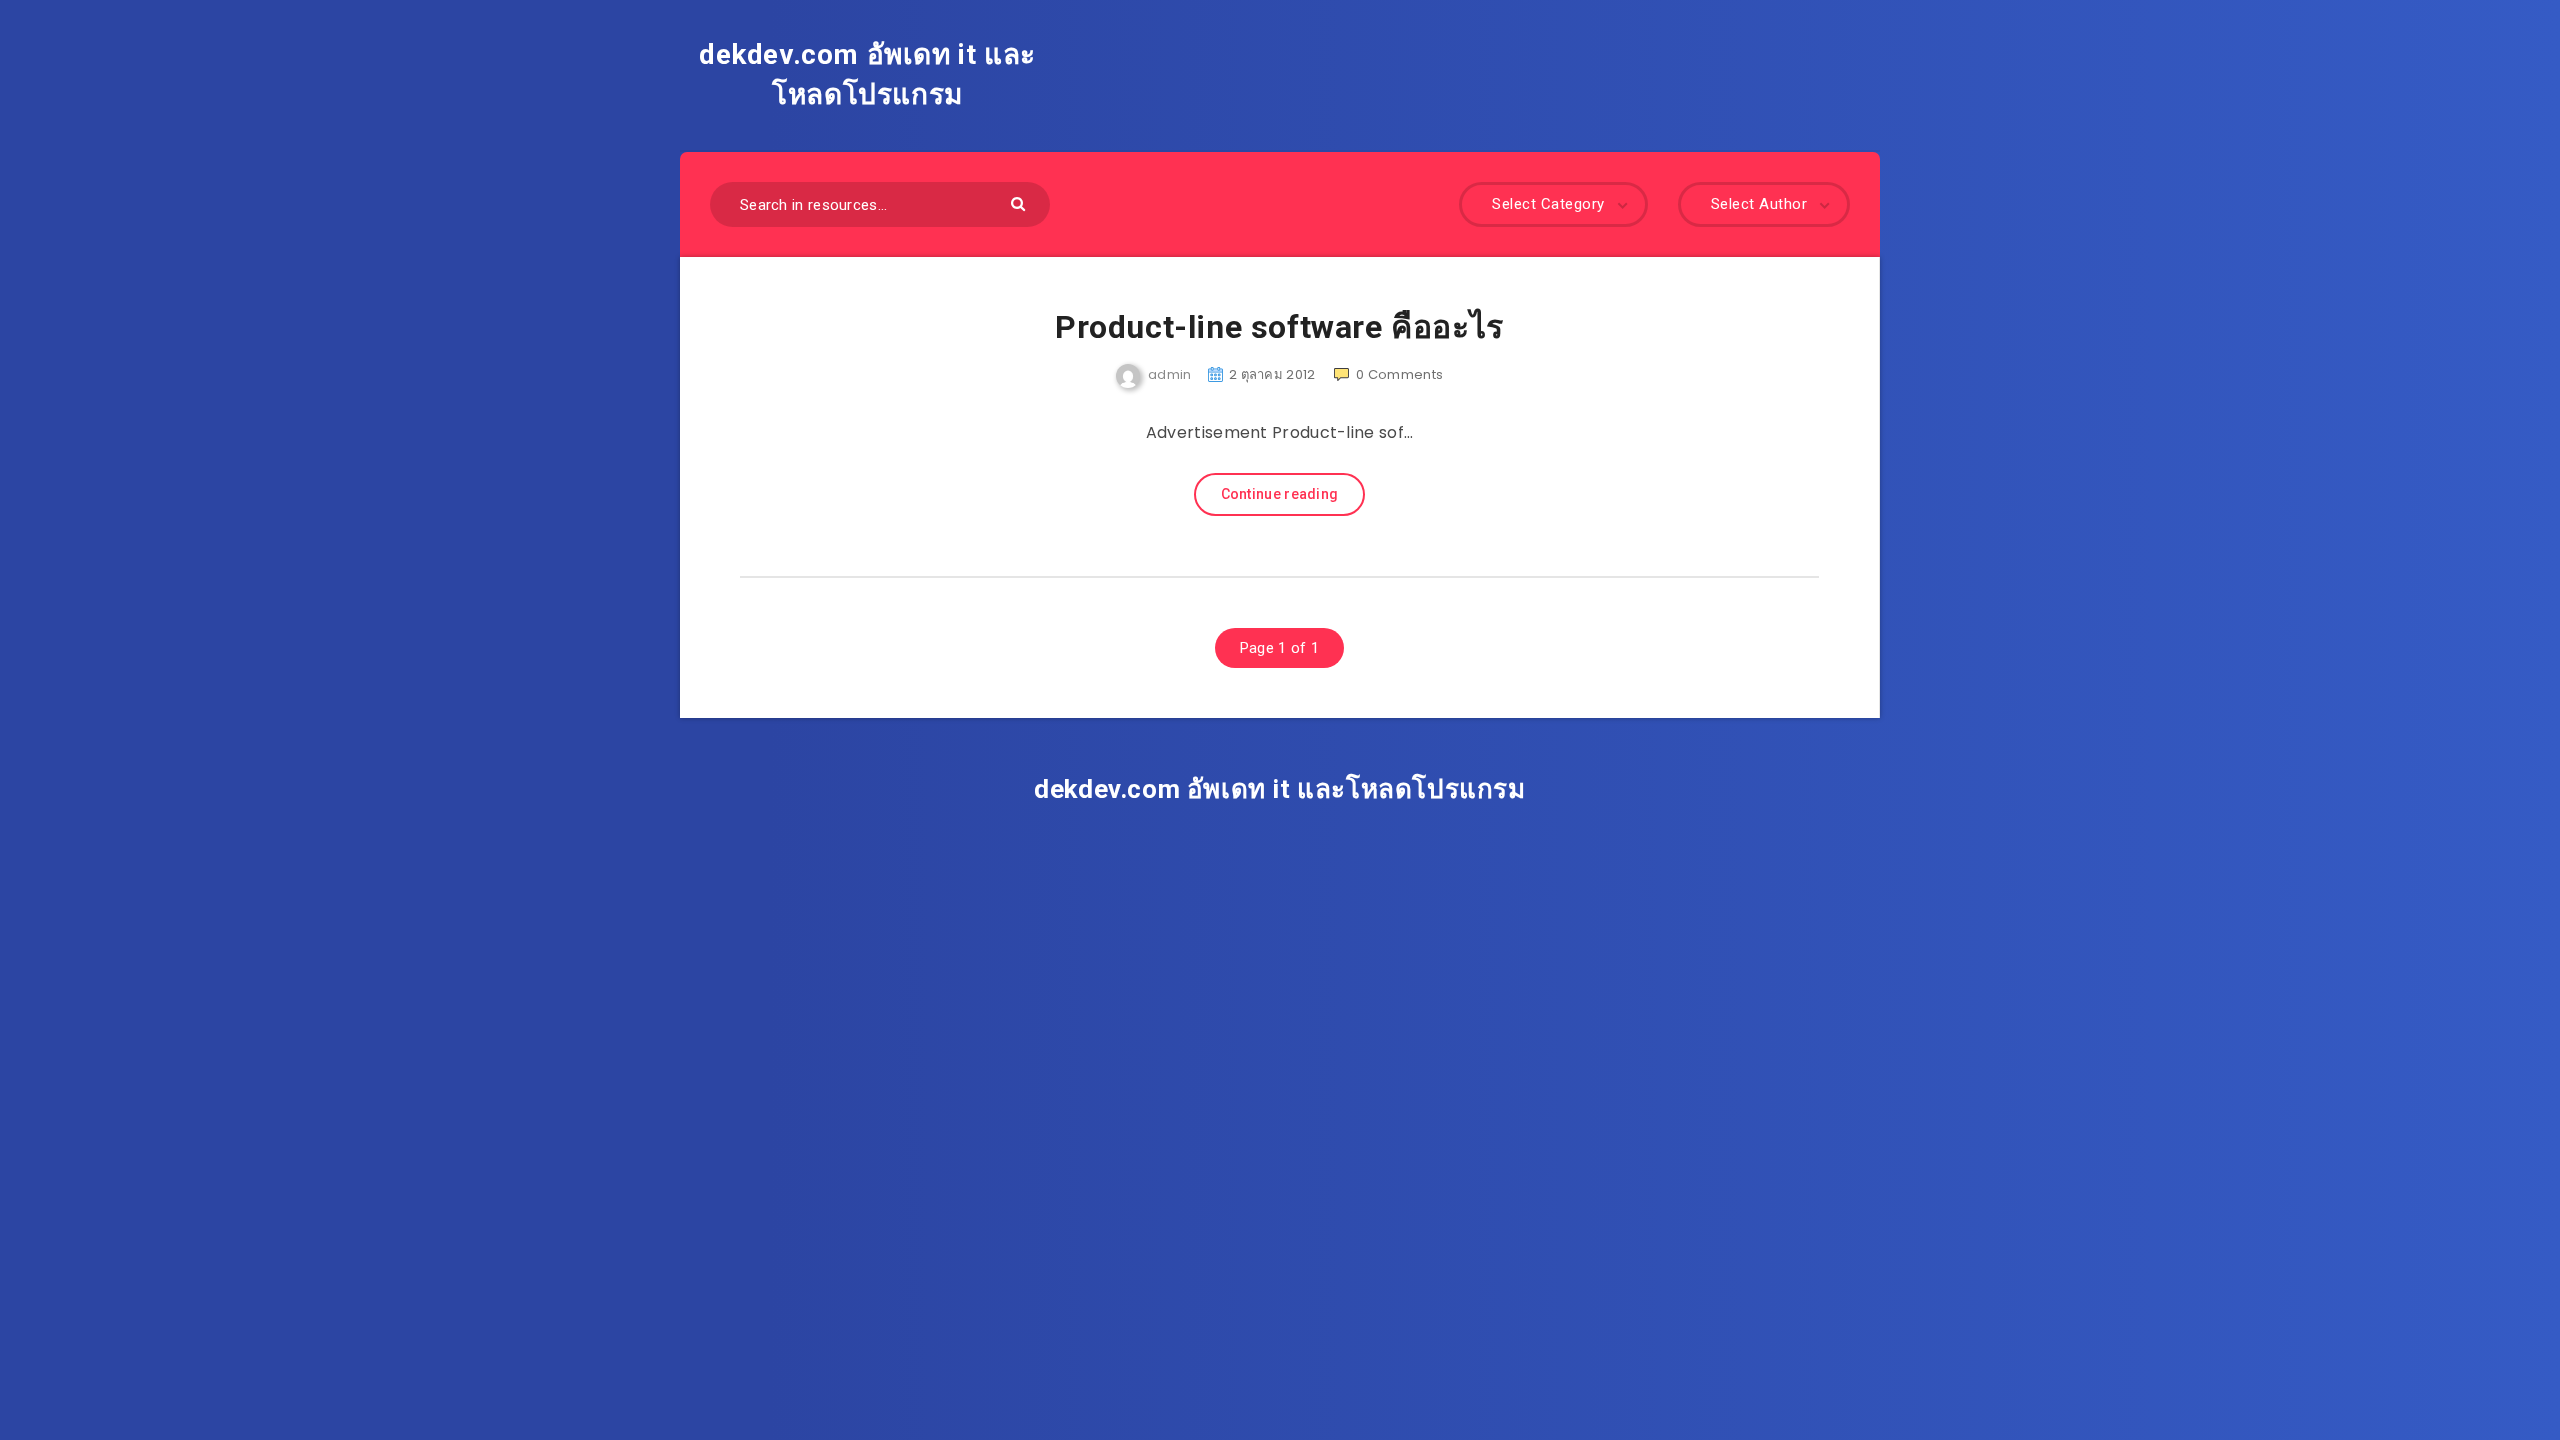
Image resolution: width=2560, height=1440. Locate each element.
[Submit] (1020, 202)
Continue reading (1280, 494)
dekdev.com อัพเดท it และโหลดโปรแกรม (867, 74)
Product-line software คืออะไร (1279, 327)
